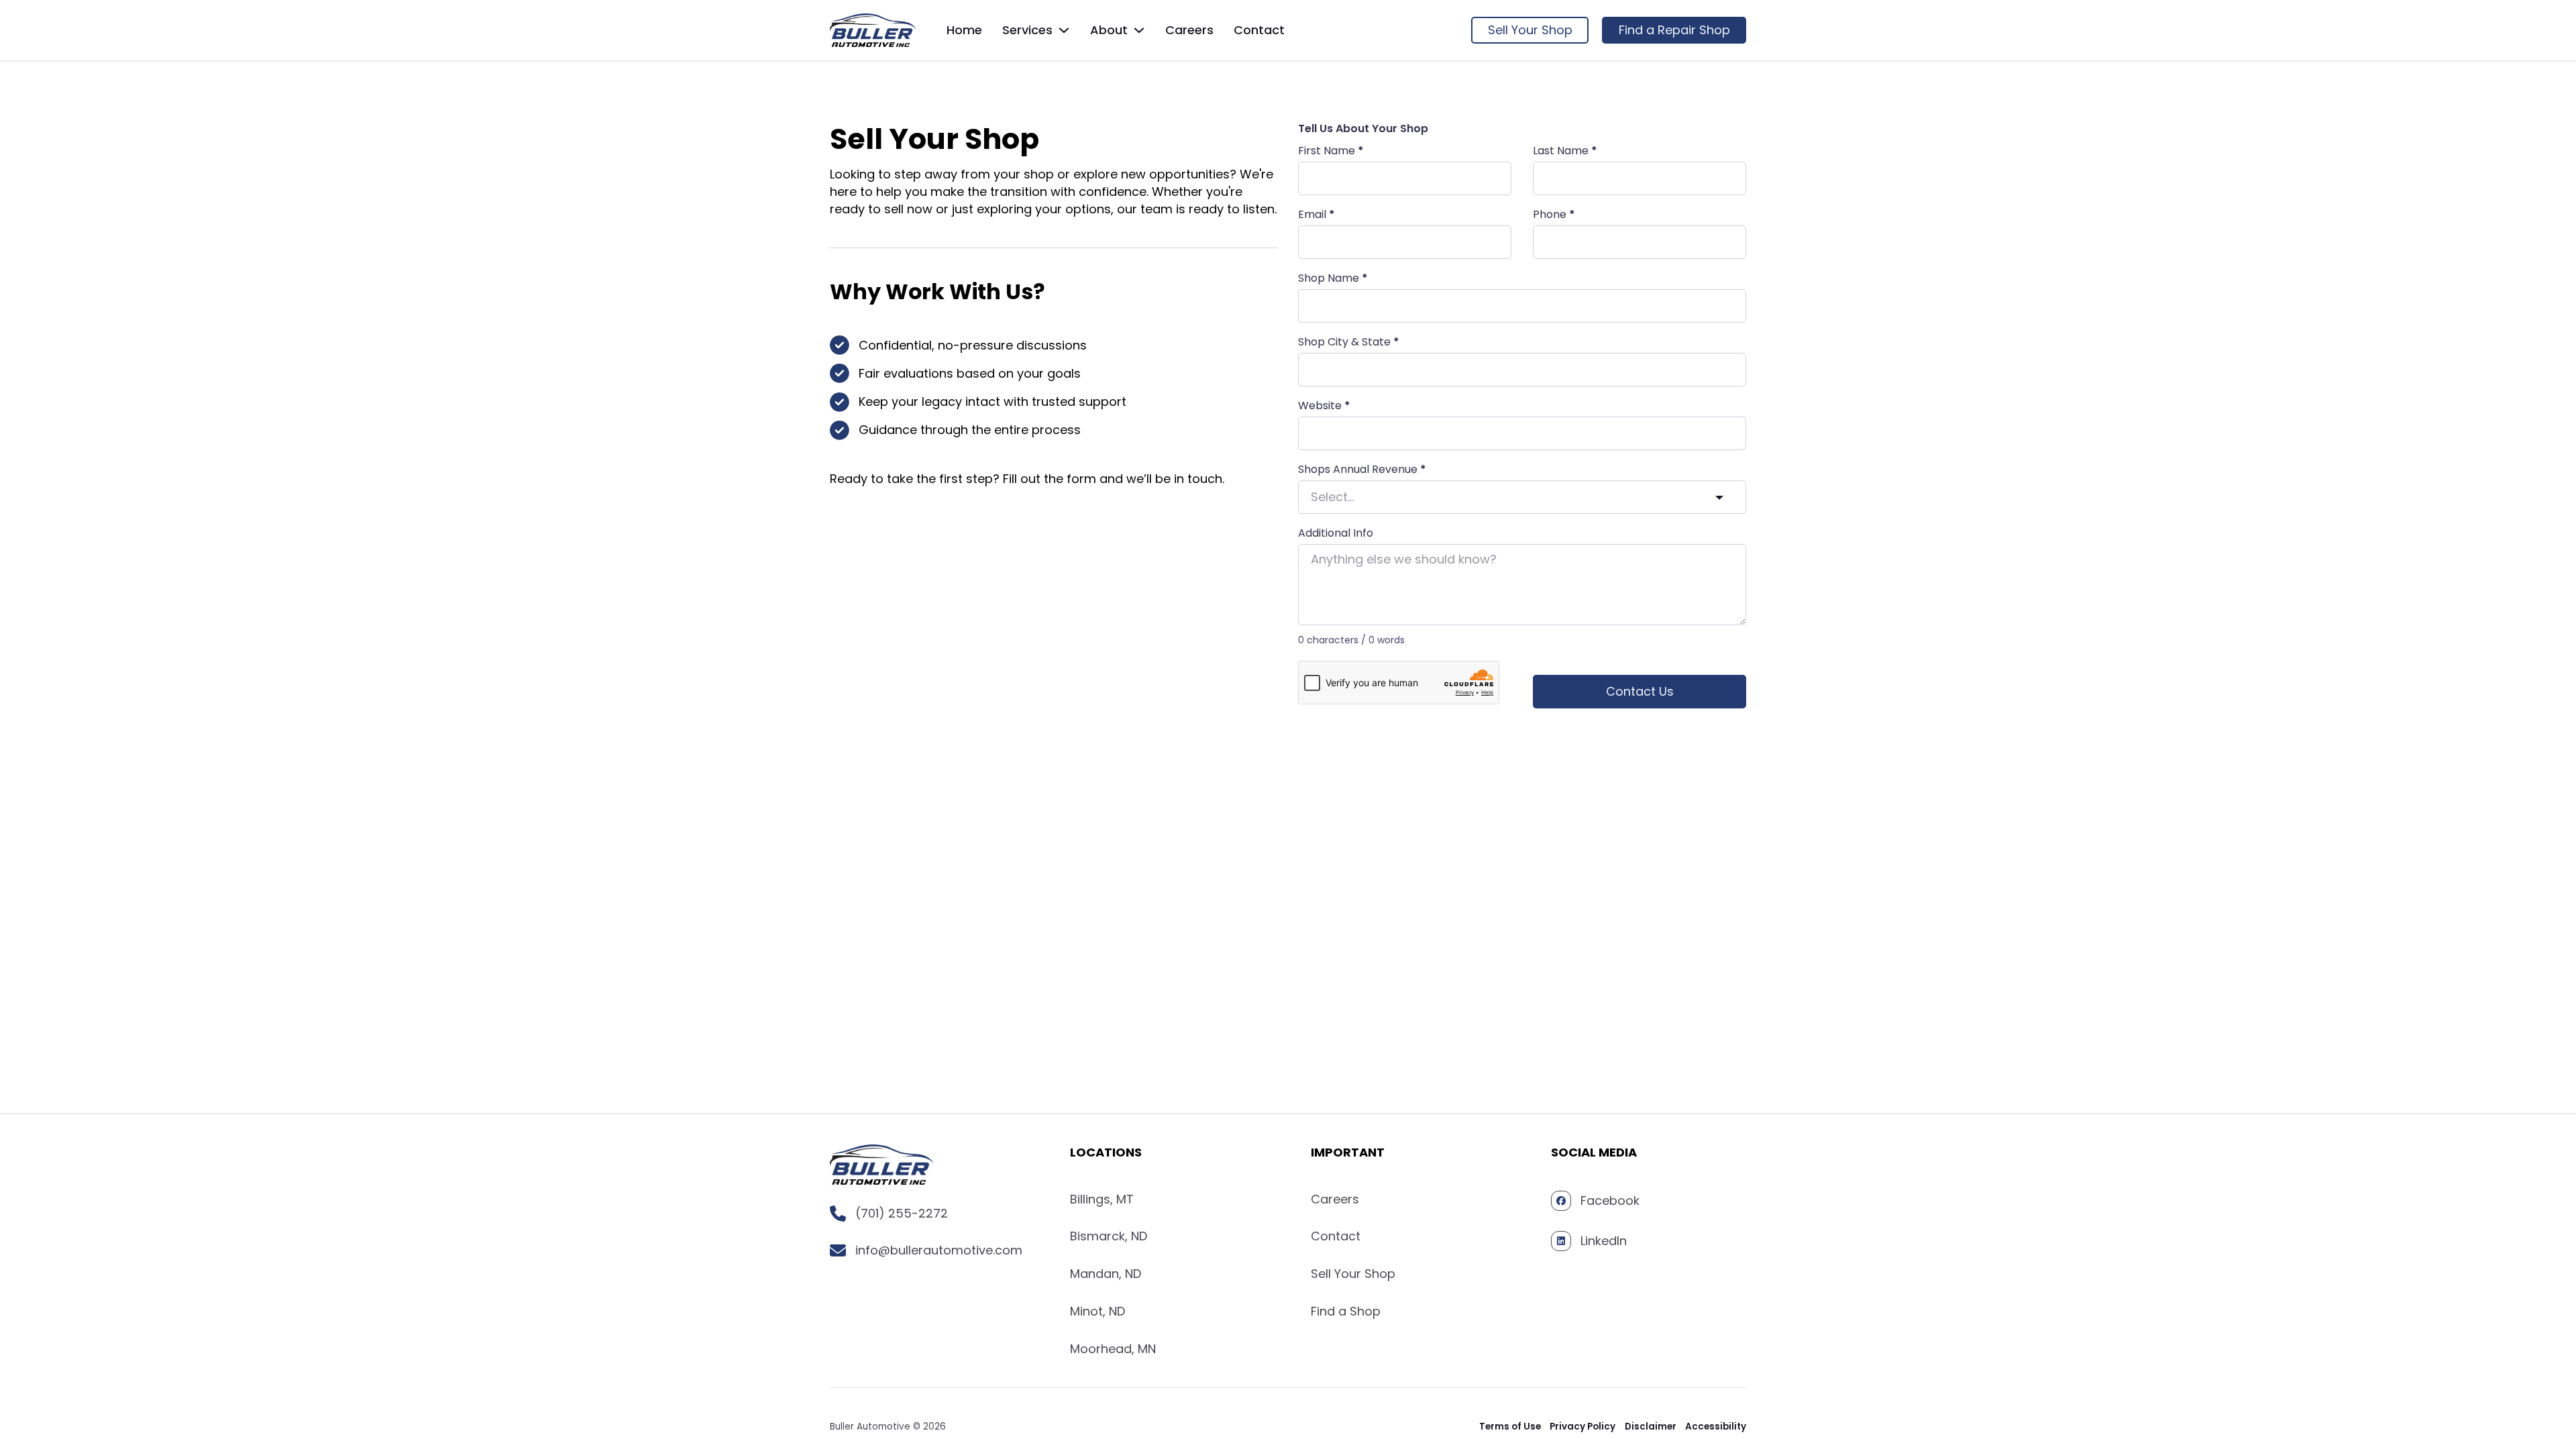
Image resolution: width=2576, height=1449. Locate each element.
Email (1317, 215)
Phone (1554, 215)
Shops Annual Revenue (1362, 470)
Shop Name (1333, 278)
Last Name (1565, 151)
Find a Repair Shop (1674, 30)
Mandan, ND (1106, 1274)
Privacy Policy (1582, 1427)
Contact (1259, 30)
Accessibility (1716, 1427)
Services (1027, 30)
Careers (1189, 30)
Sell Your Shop (1530, 30)
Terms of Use (1510, 1427)
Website (1324, 406)
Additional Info (1336, 533)
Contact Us (1640, 691)
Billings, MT (1102, 1199)
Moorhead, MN (1113, 1349)
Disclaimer (1651, 1427)
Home (964, 30)
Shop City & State (1349, 342)
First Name (1331, 151)
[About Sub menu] (1139, 30)
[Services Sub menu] (1064, 30)
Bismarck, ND (1109, 1236)
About (1109, 30)
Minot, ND (1097, 1311)
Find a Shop (1346, 1311)
